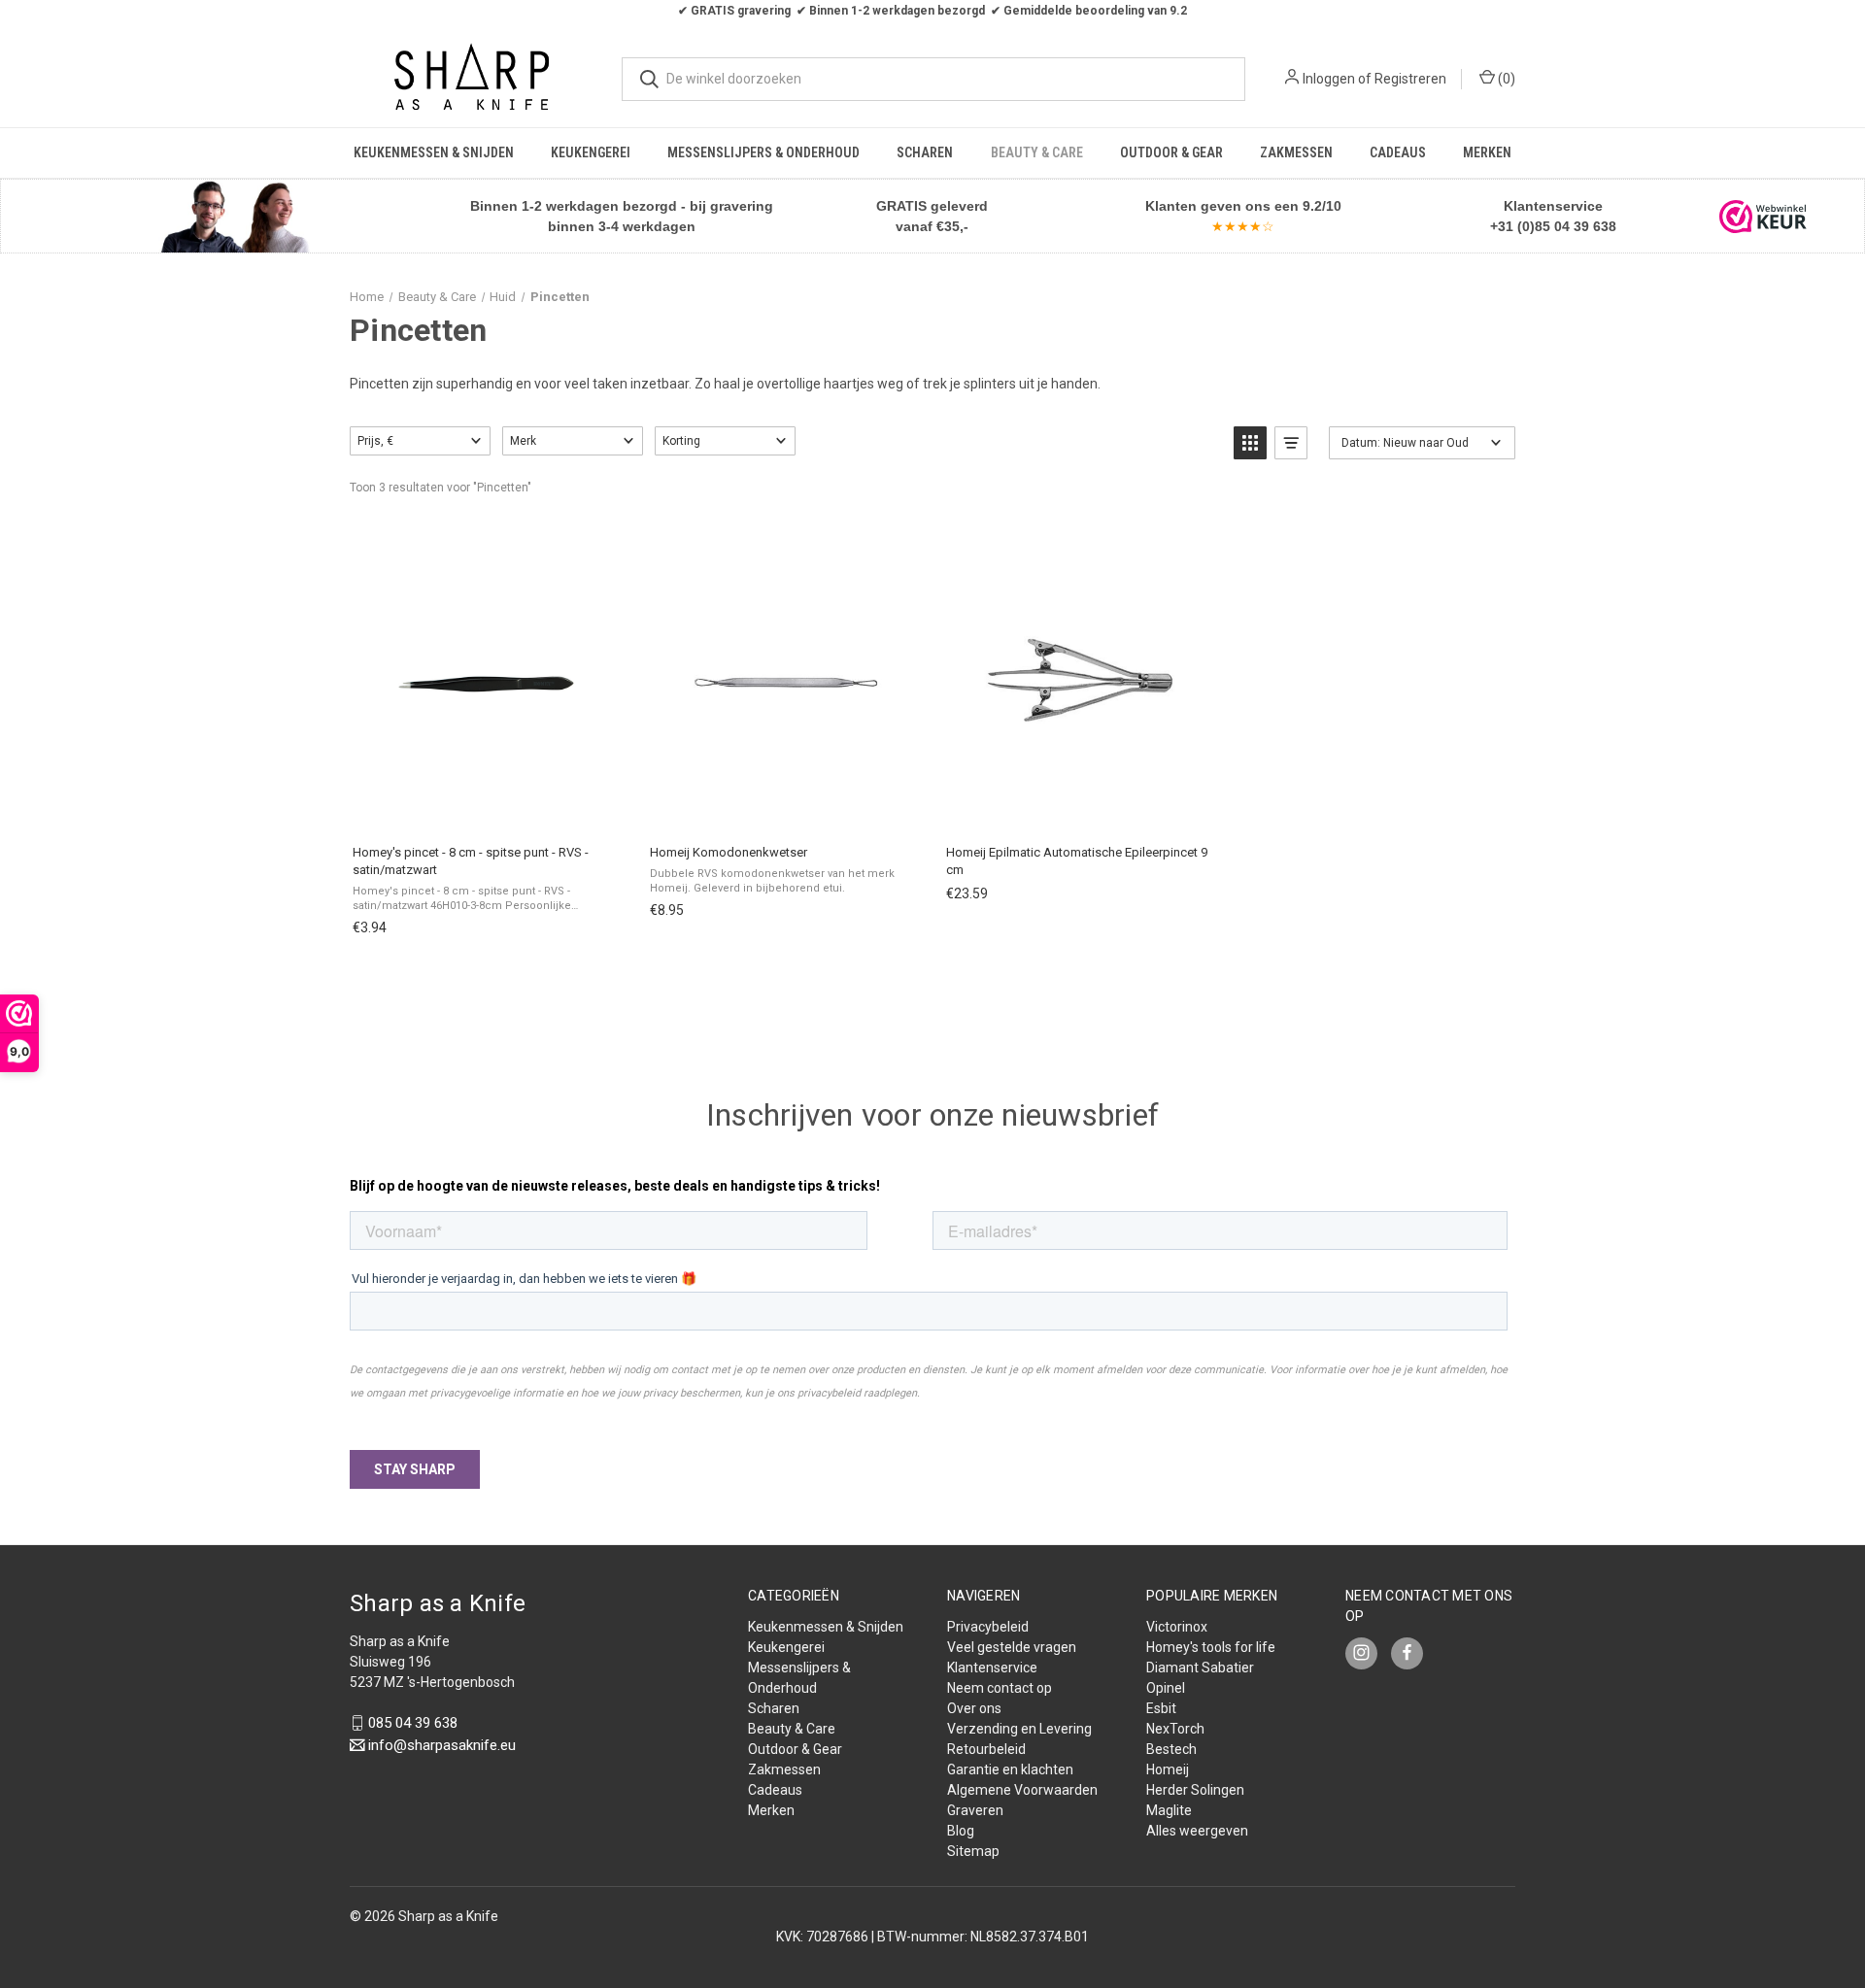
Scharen (925, 152)
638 (1603, 226)
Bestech (1171, 1749)
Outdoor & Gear (1171, 152)
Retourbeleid (986, 1749)
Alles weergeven (1197, 1831)
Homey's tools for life (1211, 1647)
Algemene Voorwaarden (1022, 1790)
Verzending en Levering (1019, 1729)
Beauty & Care (1037, 152)
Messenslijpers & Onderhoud (763, 152)
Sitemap (973, 1851)
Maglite (1169, 1810)
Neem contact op (1000, 1688)
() (1505, 79)
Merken (1487, 152)
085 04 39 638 (413, 1723)
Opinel (1166, 1688)
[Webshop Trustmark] (1763, 217)
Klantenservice (992, 1668)
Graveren (975, 1810)
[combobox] (933, 79)
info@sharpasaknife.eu (442, 1745)
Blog (961, 1831)
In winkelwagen (485, 809)
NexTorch (1175, 1729)
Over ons (974, 1708)
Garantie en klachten (1010, 1769)
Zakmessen (1296, 152)
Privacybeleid (988, 1627)
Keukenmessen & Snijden (434, 152)
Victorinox (1177, 1627)
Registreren (1410, 79)
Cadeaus (1398, 152)
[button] (234, 216)
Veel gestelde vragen (1012, 1647)
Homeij (1168, 1769)
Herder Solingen (1195, 1790)
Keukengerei (591, 152)
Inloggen (1329, 79)
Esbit (1161, 1708)
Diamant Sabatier (1200, 1668)
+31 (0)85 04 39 (1540, 226)
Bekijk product (1079, 809)
